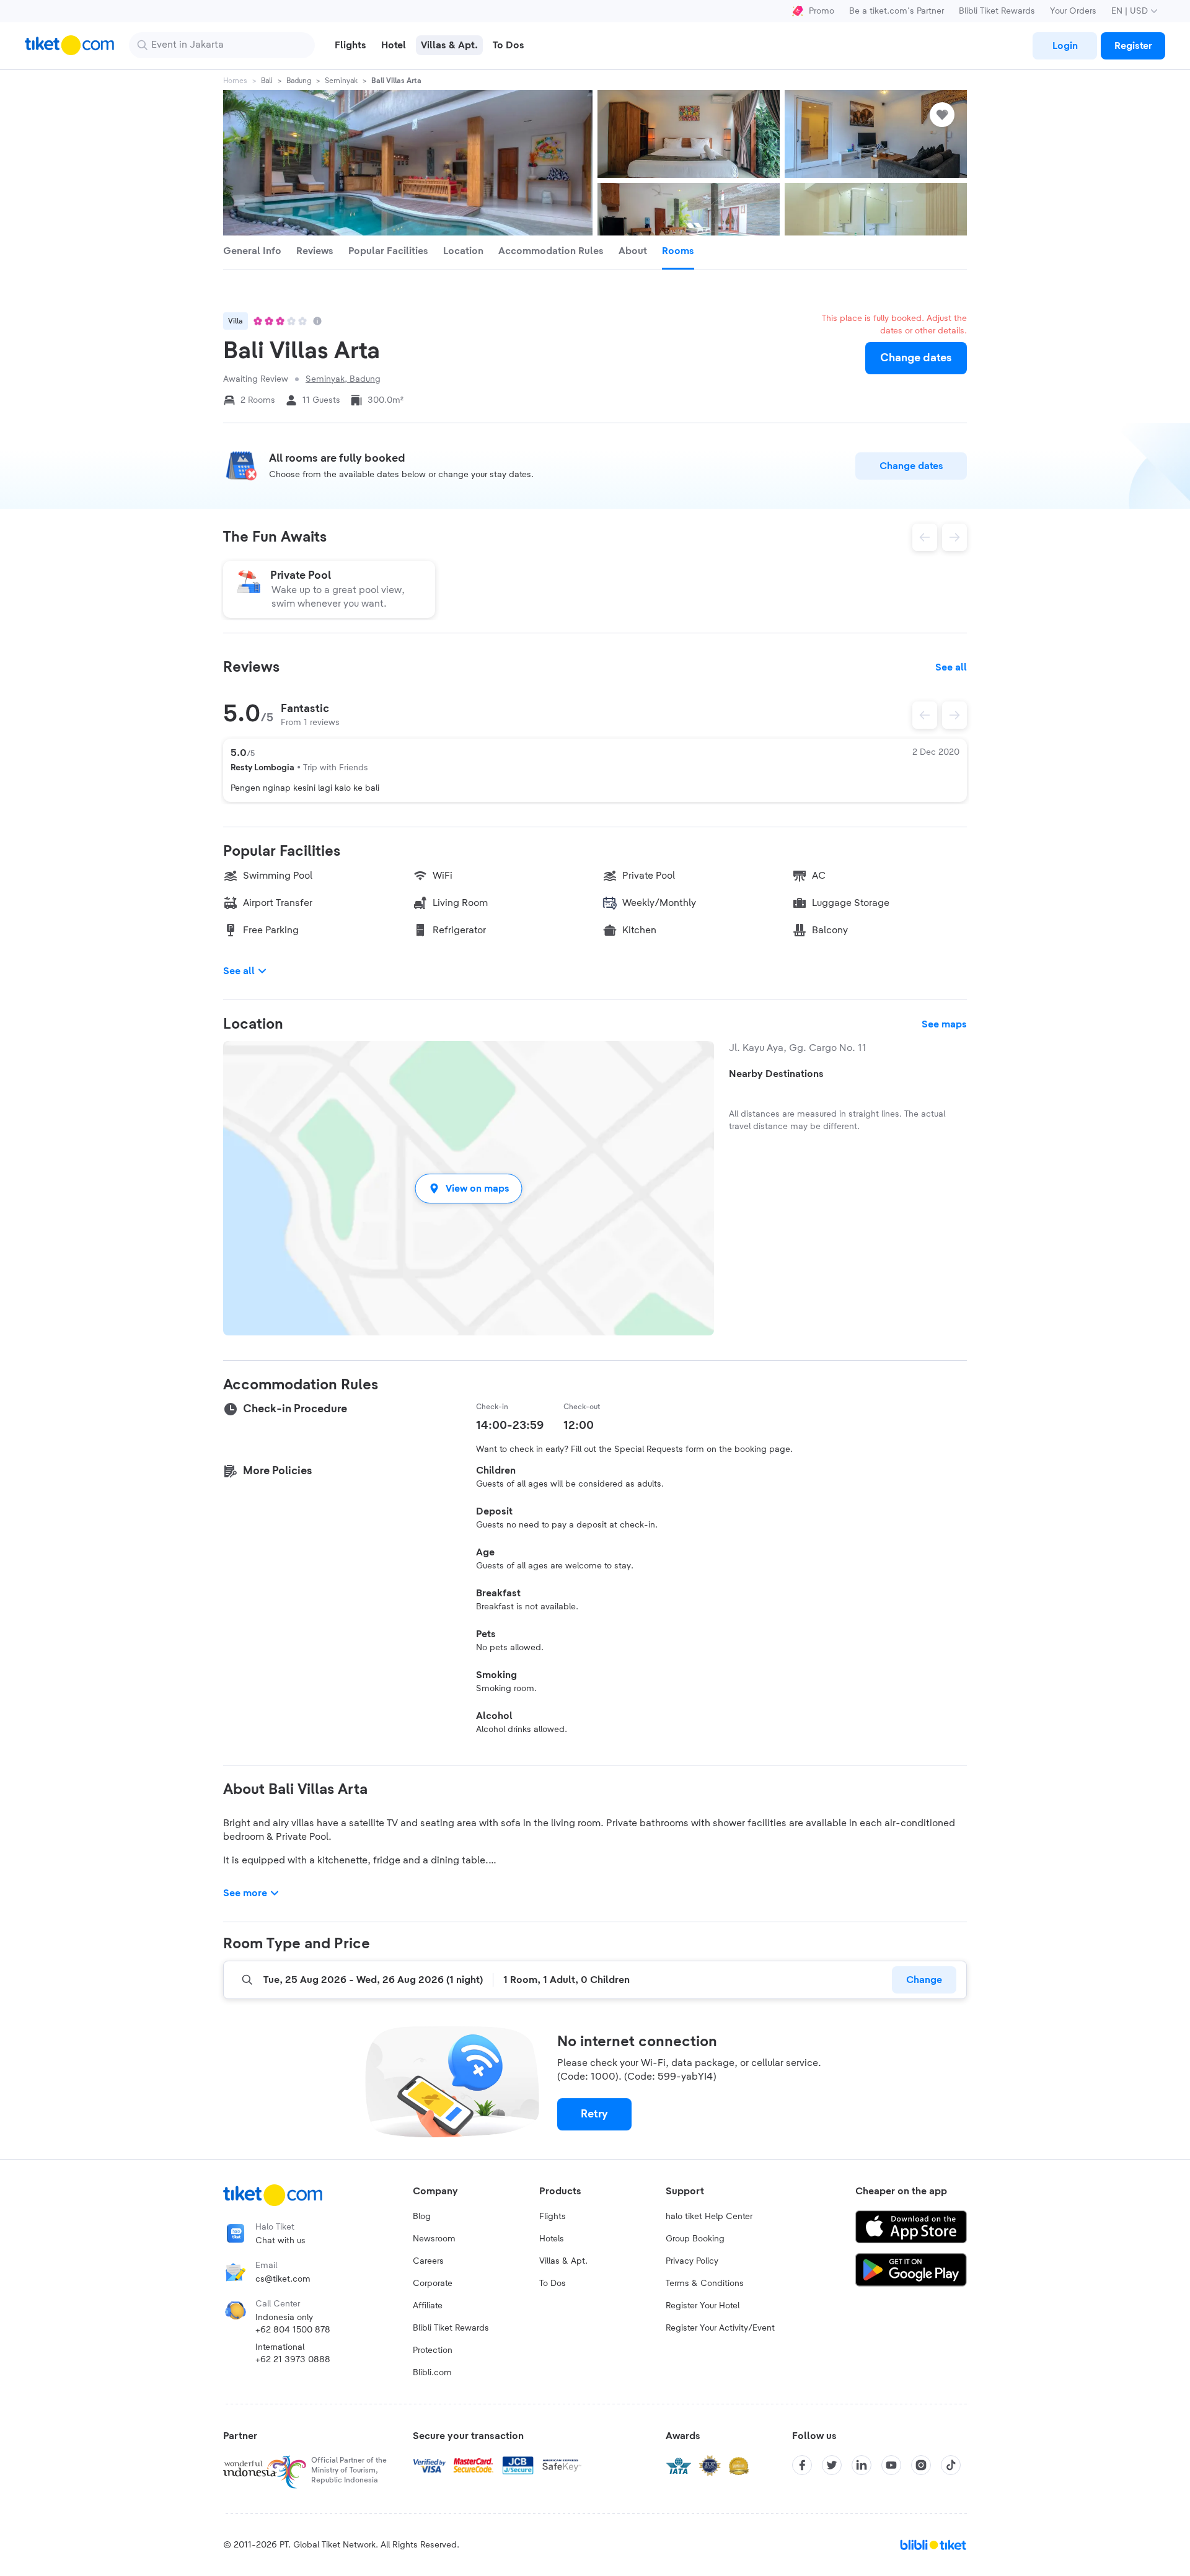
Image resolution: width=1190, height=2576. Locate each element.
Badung (299, 81)
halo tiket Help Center (709, 2217)
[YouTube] (891, 2465)
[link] (1065, 46)
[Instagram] (921, 2465)
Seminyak (341, 81)
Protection (433, 2350)
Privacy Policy (692, 2261)
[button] (469, 1188)
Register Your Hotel (703, 2306)
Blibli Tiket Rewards (997, 11)
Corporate (433, 2284)
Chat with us (280, 2241)
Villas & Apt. (563, 2261)
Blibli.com (432, 2373)
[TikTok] (951, 2465)
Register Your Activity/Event (720, 2328)
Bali (267, 81)
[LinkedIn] (862, 2465)
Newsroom (434, 2239)
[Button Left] (925, 715)
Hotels (552, 2239)
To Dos (553, 2284)
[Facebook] (802, 2465)
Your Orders (1073, 11)
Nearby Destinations (776, 1074)
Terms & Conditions (705, 2284)
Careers (428, 2261)
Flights (553, 2217)
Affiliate (428, 2306)
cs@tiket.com (283, 2279)
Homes (235, 81)
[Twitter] (832, 2465)
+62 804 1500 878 (293, 2330)
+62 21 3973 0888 (293, 2360)
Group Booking (695, 2239)
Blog (422, 2217)
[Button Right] (954, 715)
